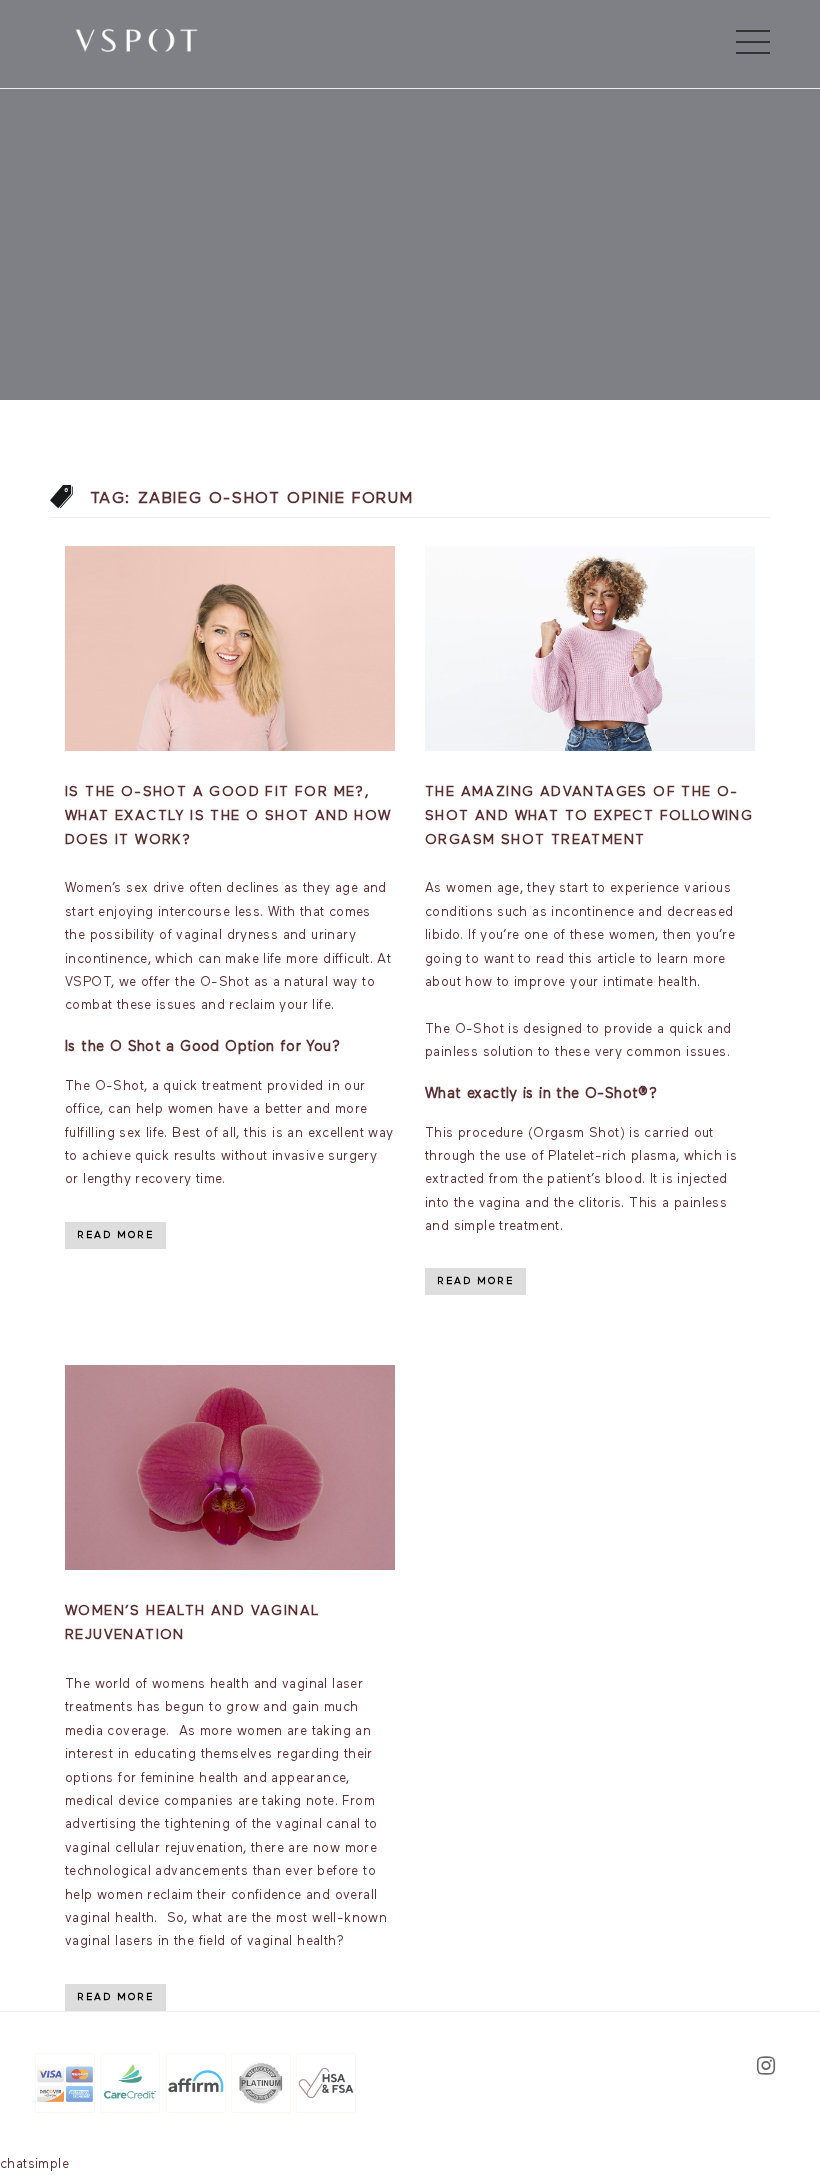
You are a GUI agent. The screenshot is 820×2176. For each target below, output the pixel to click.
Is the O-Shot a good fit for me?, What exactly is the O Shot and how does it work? (228, 816)
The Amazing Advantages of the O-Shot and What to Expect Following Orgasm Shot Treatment (589, 816)
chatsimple (34, 2164)
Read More (115, 1235)
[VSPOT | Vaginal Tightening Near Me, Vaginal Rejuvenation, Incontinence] (136, 39)
